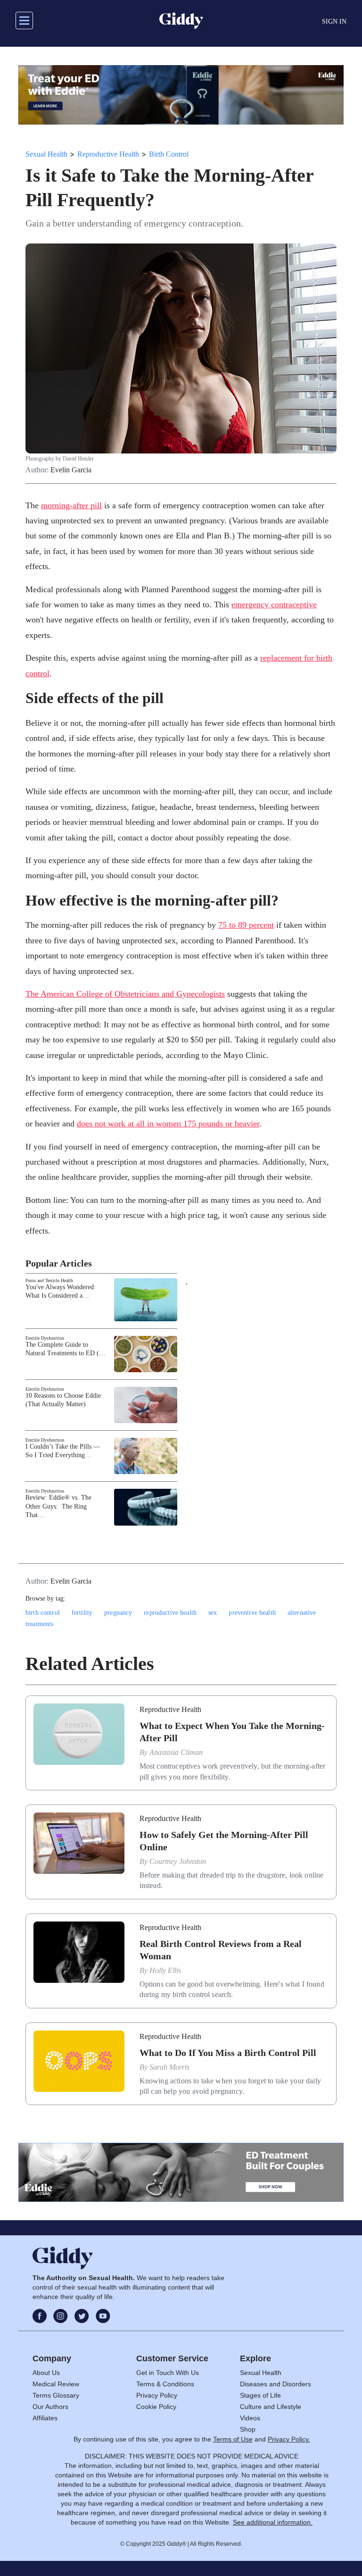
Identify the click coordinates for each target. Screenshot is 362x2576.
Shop (248, 2429)
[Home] (181, 21)
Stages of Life (260, 2395)
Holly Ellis (165, 1970)
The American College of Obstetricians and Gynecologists (125, 994)
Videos (250, 2418)
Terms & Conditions (165, 2384)
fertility (82, 1613)
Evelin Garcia (71, 470)
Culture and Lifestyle (271, 2407)
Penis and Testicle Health (49, 1280)
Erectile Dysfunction (45, 1338)
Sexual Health (46, 154)
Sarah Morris (169, 2067)
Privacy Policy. (289, 2439)
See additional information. (273, 2522)
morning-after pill (71, 505)
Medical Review (56, 2384)
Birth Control (169, 154)
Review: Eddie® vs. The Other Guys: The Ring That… (58, 1506)
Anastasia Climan (176, 1752)
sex (213, 1613)
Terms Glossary (56, 2395)
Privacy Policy (157, 2395)
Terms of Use (233, 2439)
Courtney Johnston (178, 1861)
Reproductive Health (108, 154)
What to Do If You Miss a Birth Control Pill (228, 2053)
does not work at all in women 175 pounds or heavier (168, 1124)
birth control (43, 1613)
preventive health (252, 1613)
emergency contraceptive (274, 604)
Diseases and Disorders (276, 2384)
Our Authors (50, 2407)
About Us (46, 2373)
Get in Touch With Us (168, 2373)
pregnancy (118, 1613)
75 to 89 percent (246, 925)
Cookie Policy (156, 2407)
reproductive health (170, 1613)
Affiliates (45, 2418)
